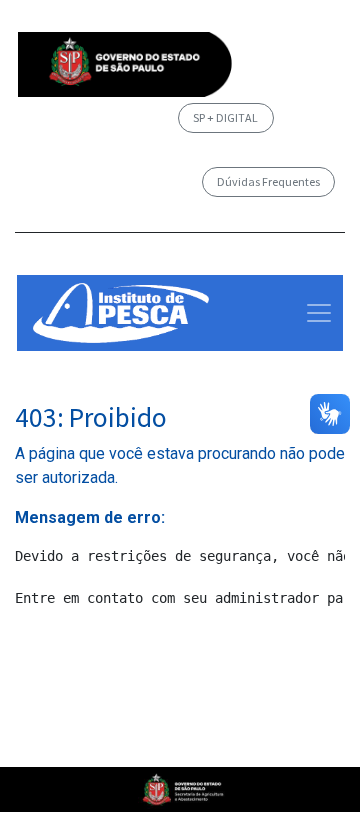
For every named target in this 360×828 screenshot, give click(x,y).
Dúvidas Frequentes (268, 181)
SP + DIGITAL (225, 117)
